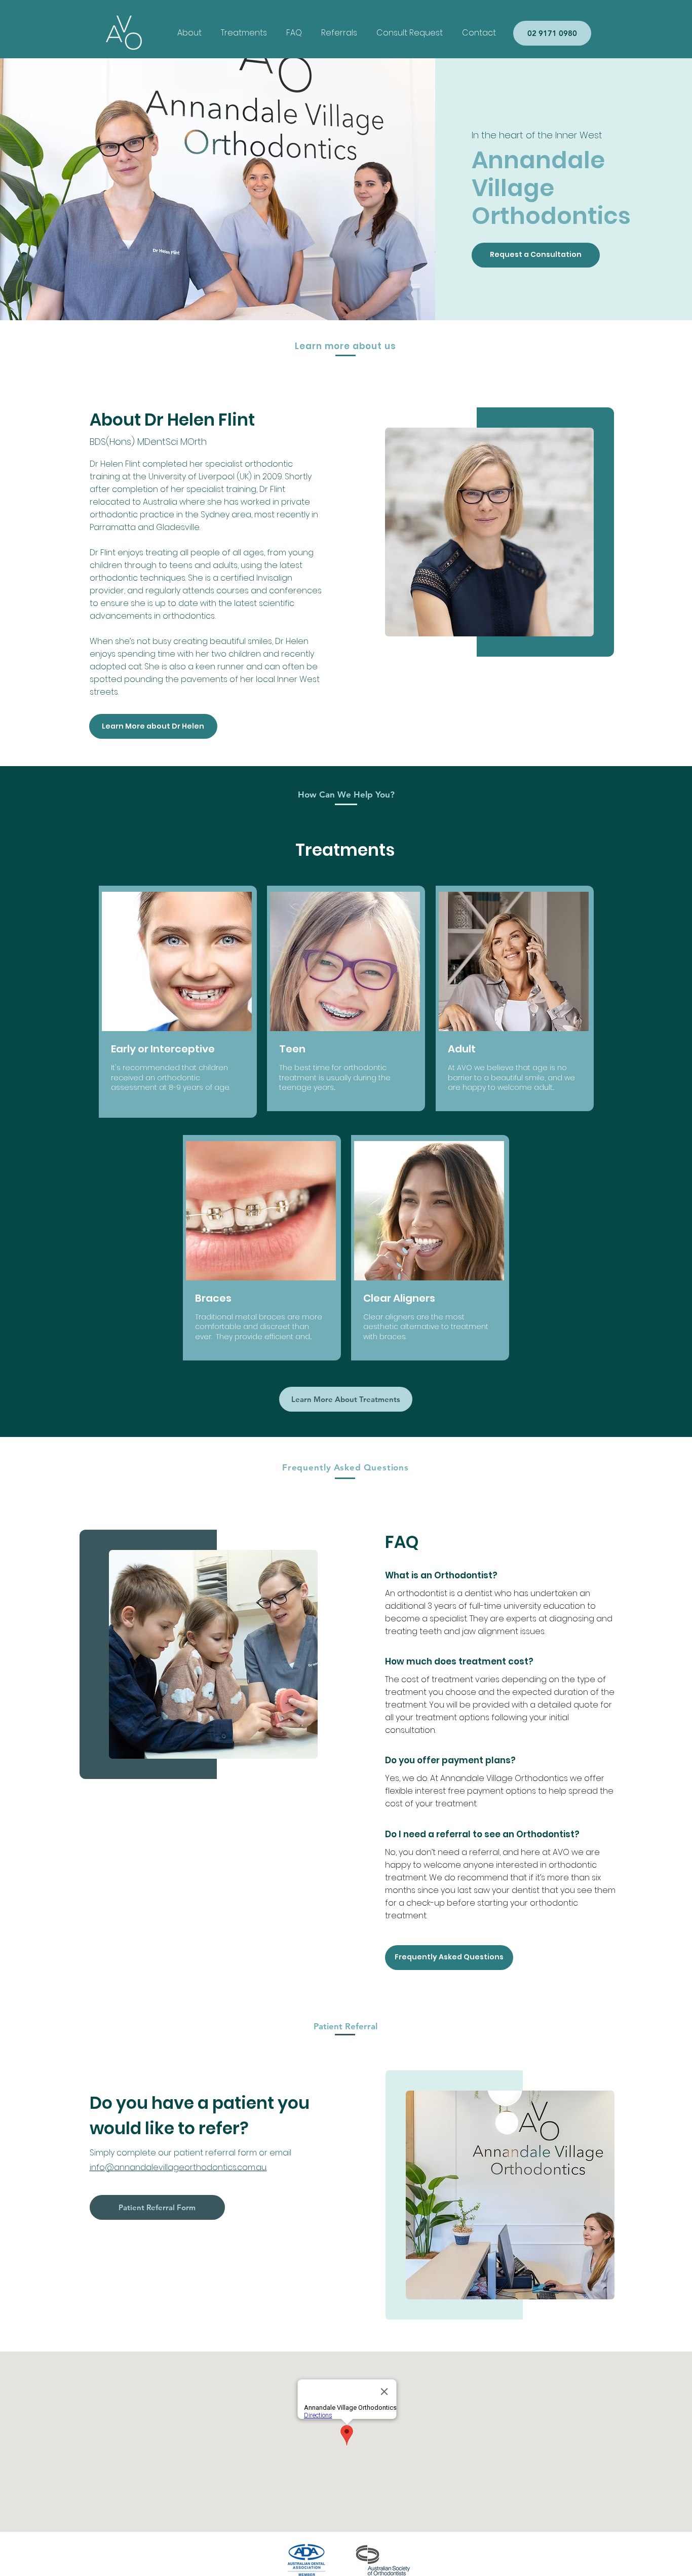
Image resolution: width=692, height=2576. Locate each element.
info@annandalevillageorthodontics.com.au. (178, 2167)
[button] (244, 33)
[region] (178, 1002)
